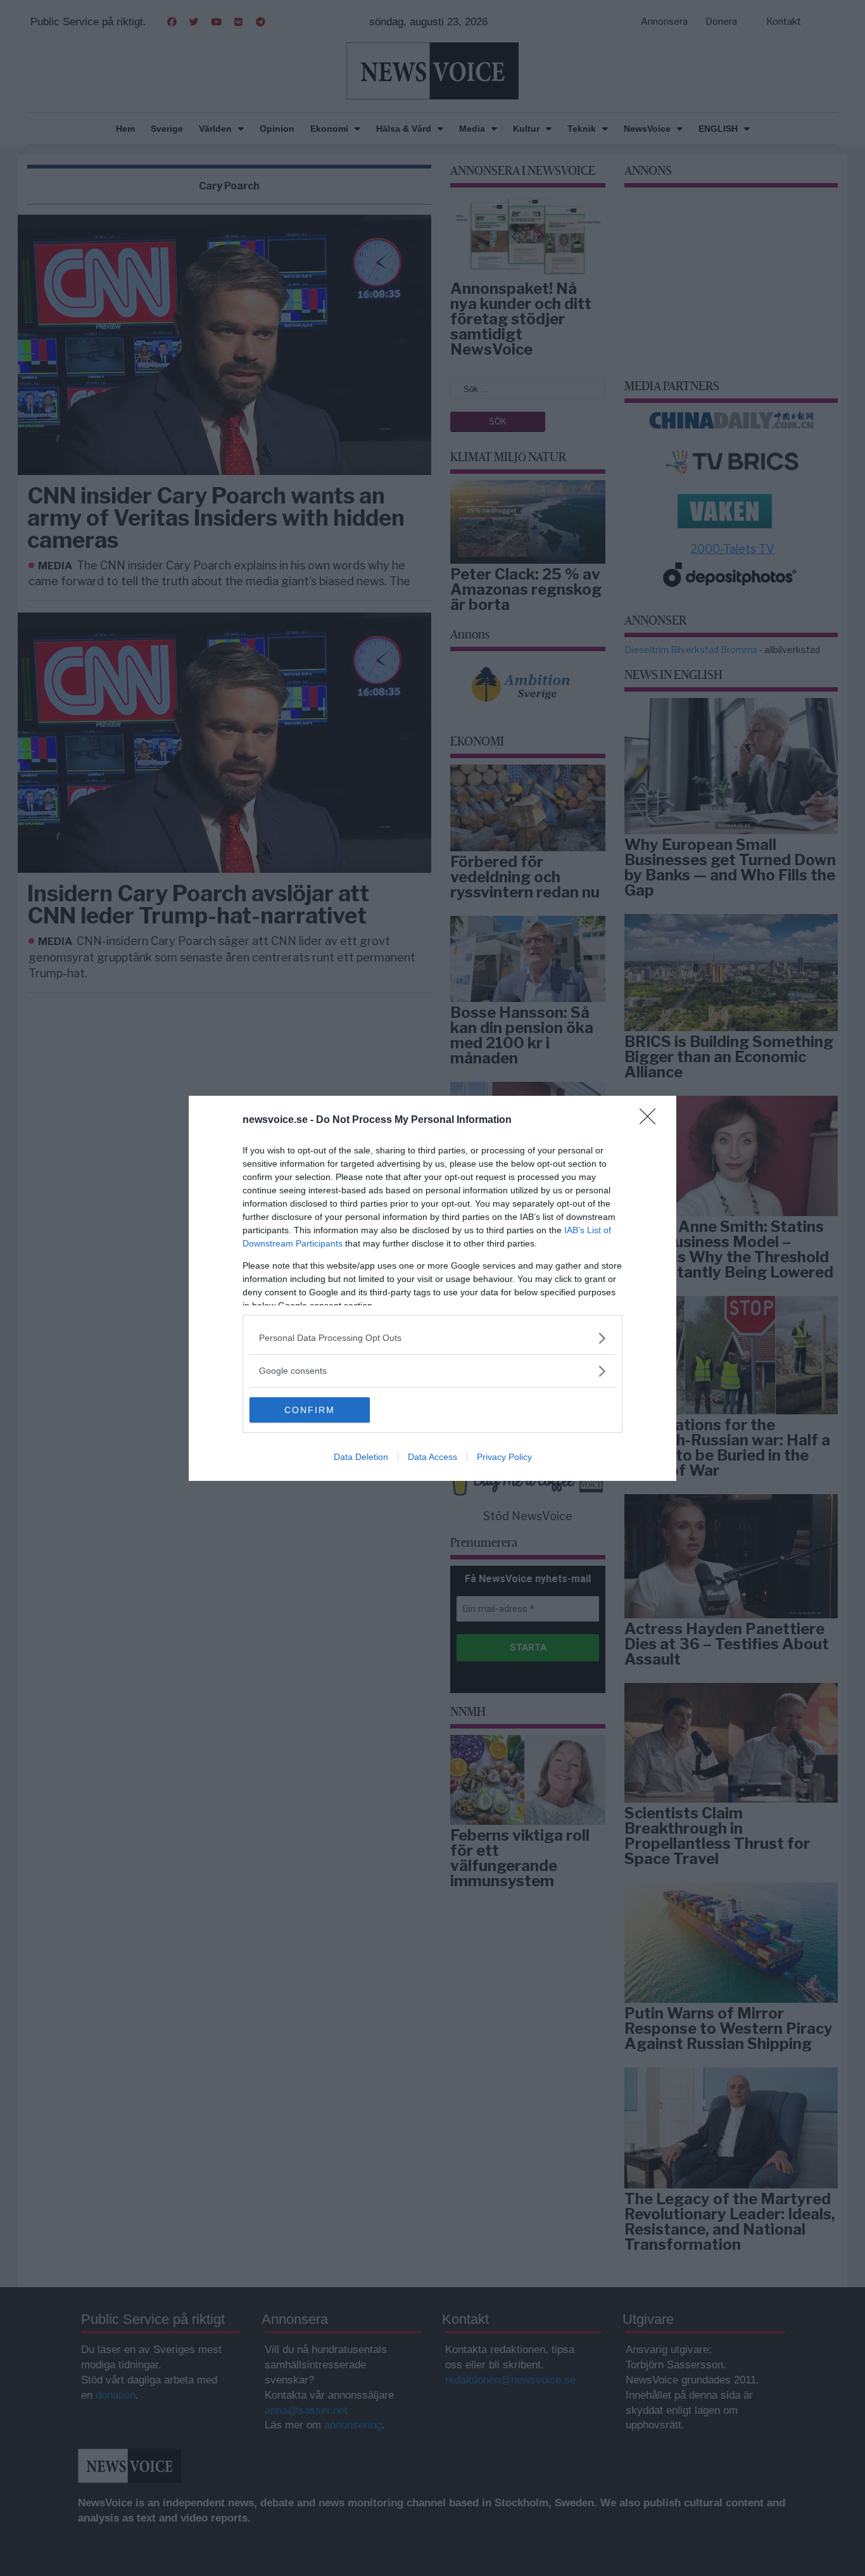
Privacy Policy (504, 1457)
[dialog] (432, 1288)
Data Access (432, 1457)
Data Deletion (361, 1457)
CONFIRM (310, 1410)
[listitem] (432, 1338)
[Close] (652, 1120)
